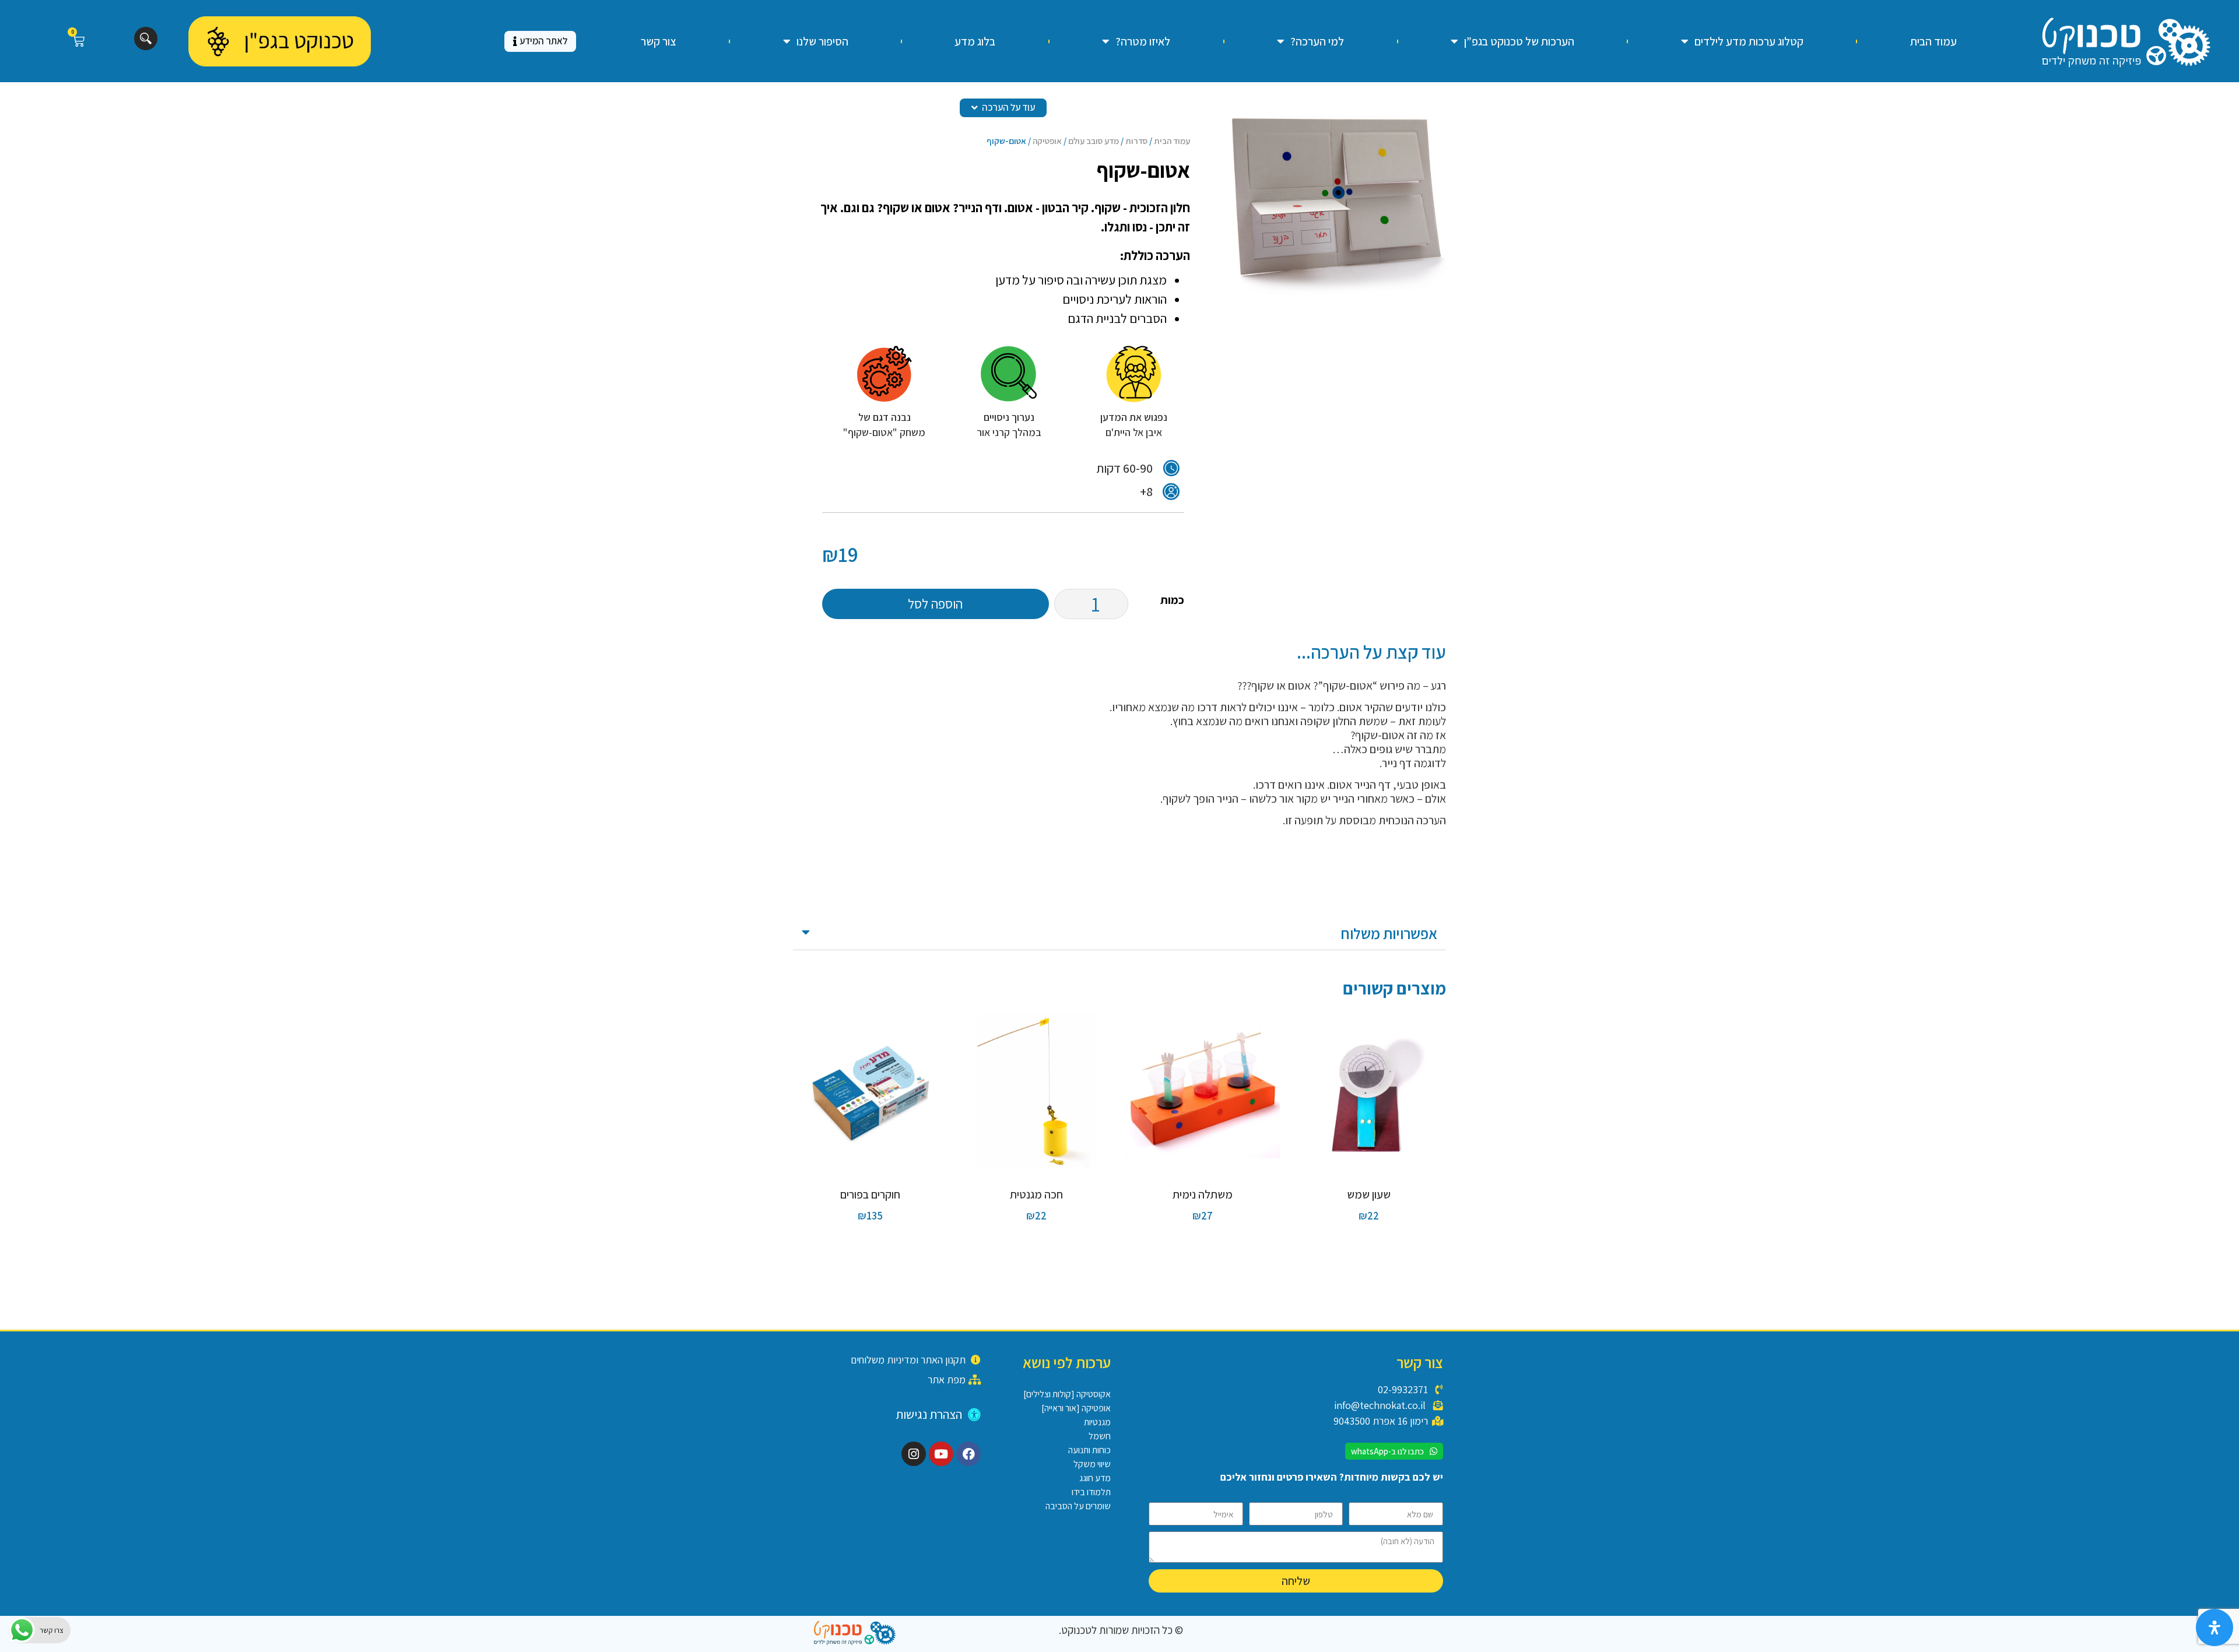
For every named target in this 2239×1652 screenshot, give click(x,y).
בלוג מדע (975, 41)
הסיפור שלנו (822, 41)
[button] (1119, 934)
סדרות (1136, 141)
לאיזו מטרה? (1143, 41)
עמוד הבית (1933, 41)
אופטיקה (1047, 141)
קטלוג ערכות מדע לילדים (1749, 41)
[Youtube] (941, 1454)
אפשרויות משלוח (1389, 933)
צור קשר (659, 41)
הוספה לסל (935, 604)
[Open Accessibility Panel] (2215, 1628)
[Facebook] (968, 1454)
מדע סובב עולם (1094, 141)
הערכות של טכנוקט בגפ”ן (1519, 41)
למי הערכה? (1317, 41)
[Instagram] (914, 1454)
